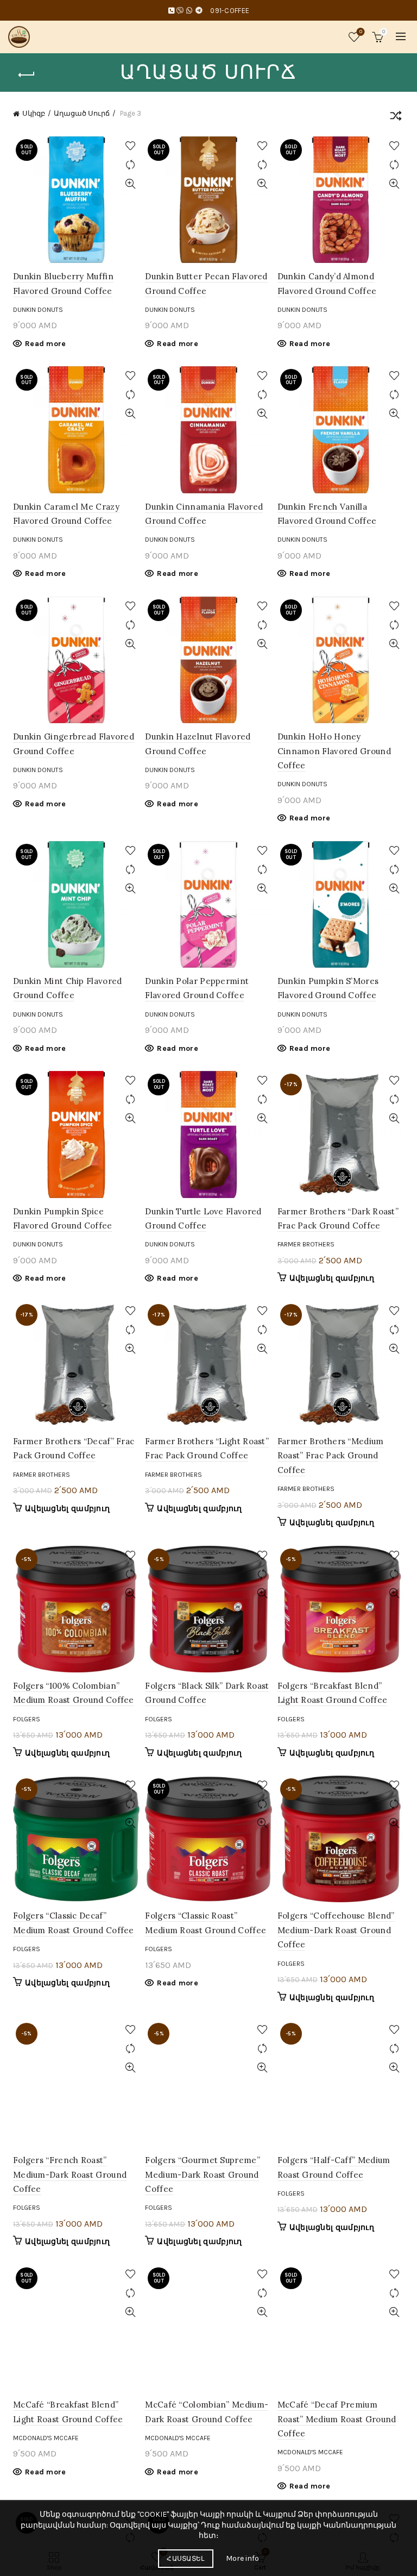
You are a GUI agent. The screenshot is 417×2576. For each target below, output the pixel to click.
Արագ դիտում (130, 184)
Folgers (27, 1719)
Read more (46, 344)
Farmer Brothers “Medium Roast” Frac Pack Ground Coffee (331, 1456)
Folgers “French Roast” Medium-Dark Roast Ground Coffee (70, 2174)
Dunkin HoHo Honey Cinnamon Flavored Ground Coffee (334, 751)
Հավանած (361, 32)
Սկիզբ (34, 113)
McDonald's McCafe (46, 2438)
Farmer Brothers (306, 1244)
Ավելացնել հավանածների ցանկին (130, 146)
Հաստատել (185, 2559)
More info (242, 2558)
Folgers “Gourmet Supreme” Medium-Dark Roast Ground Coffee (203, 2174)
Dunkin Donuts (38, 310)
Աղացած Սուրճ (82, 113)
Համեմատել (130, 165)
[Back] (27, 75)
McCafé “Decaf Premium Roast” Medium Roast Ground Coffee (337, 2419)
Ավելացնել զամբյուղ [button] (332, 1278)
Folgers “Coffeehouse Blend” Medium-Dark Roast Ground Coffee (336, 1930)
